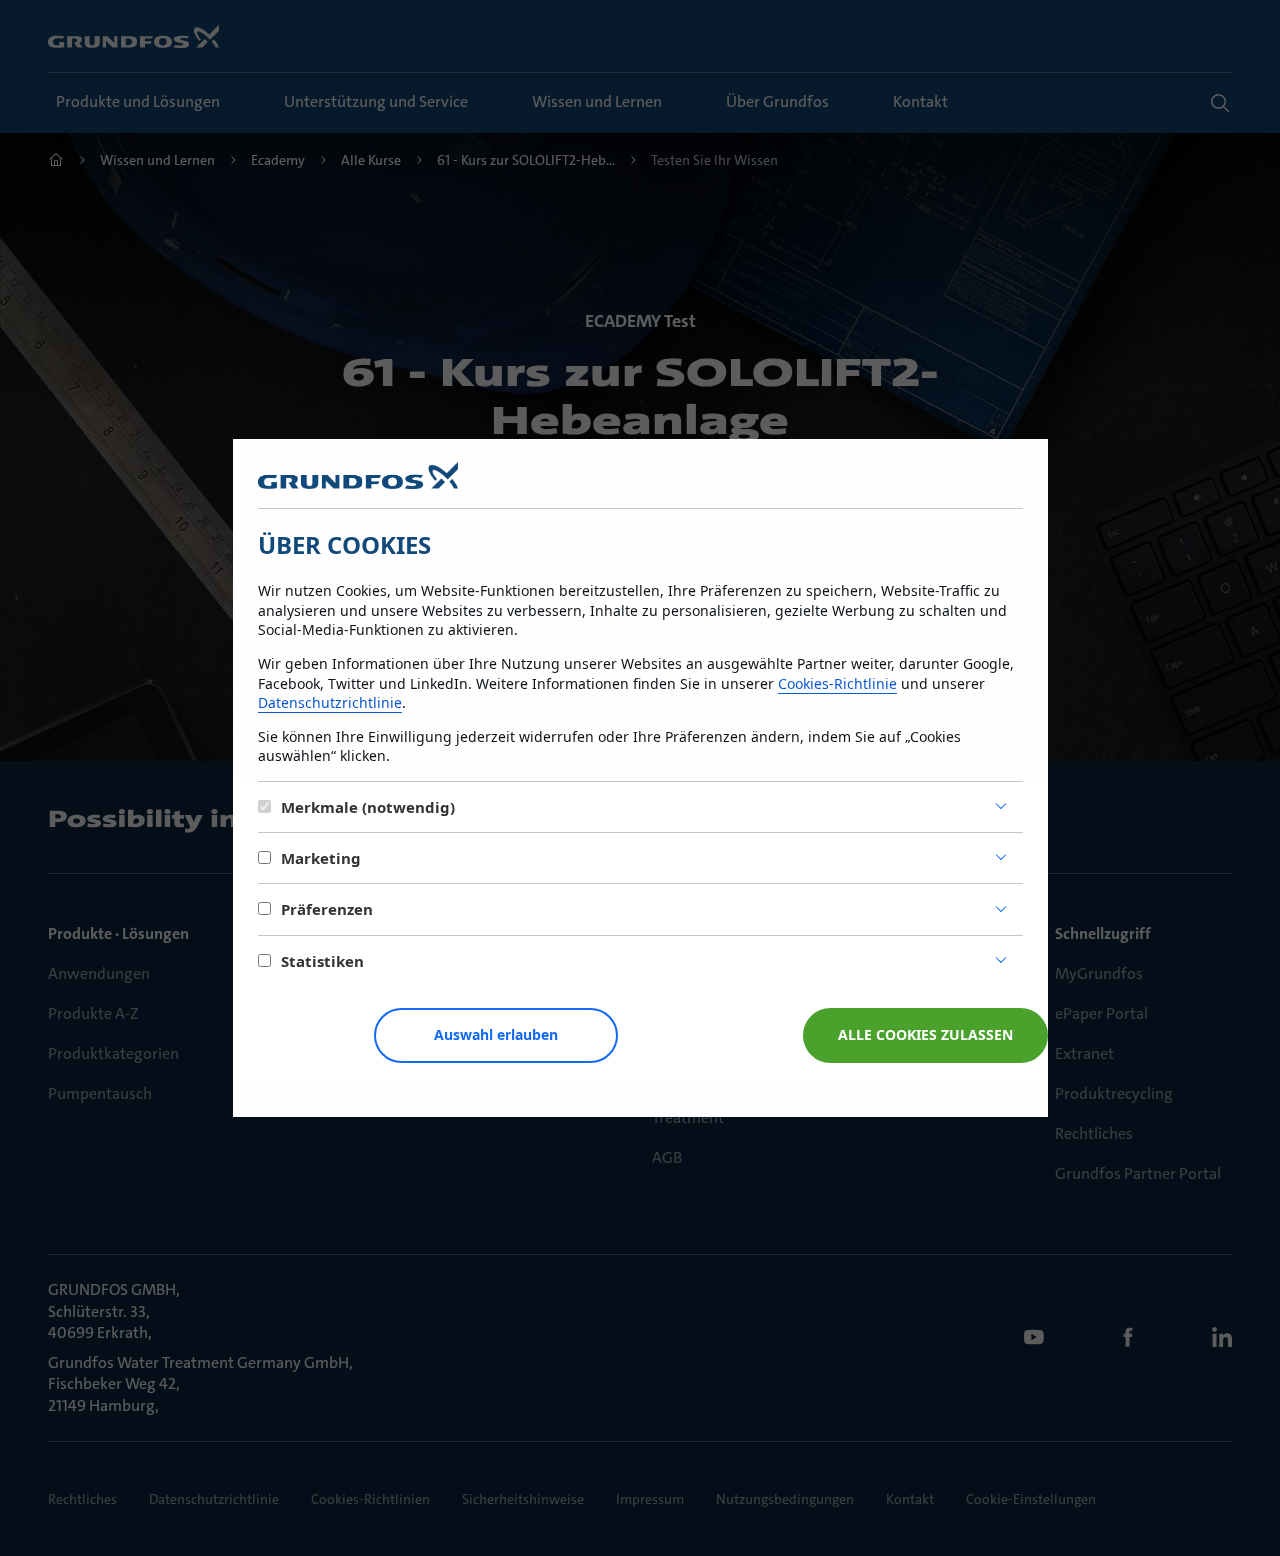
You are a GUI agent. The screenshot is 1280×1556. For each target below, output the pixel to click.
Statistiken (322, 961)
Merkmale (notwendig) (368, 807)
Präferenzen (327, 909)
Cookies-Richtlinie (837, 683)
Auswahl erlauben (496, 1034)
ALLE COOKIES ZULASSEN (925, 1034)
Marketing (321, 858)
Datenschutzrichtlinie (330, 702)
